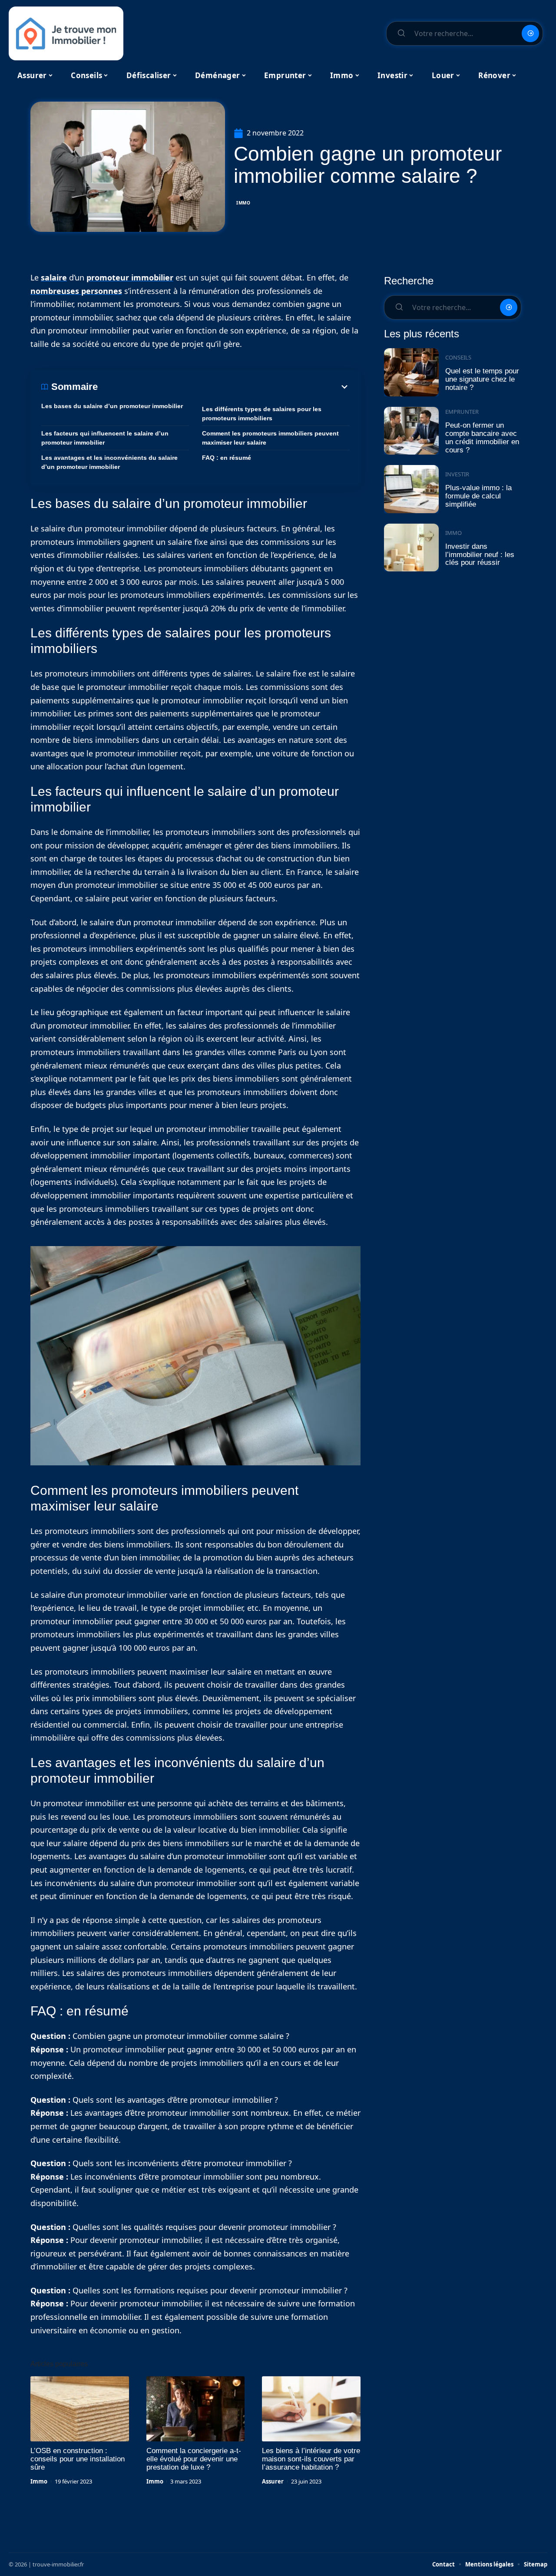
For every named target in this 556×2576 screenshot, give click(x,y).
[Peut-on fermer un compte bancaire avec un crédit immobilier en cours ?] (411, 431)
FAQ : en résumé (227, 458)
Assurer (273, 2481)
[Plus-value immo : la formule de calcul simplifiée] (411, 489)
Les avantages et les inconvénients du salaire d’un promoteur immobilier (109, 462)
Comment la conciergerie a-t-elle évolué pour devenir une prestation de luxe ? (194, 2459)
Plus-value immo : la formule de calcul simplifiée (478, 496)
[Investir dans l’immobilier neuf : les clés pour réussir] (411, 548)
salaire (54, 277)
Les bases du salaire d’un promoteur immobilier (112, 406)
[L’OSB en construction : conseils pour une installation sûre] (80, 2409)
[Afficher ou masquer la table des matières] (224, 387)
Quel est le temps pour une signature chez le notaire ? (482, 379)
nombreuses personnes (76, 291)
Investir (457, 474)
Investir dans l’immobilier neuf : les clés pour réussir (480, 554)
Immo (243, 203)
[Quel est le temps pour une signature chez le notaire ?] (411, 372)
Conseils (458, 357)
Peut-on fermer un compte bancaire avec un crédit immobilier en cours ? (482, 437)
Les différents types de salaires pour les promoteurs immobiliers (262, 414)
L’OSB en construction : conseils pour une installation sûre (78, 2459)
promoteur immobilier (130, 277)
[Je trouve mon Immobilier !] (66, 33)
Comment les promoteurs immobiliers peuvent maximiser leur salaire (270, 438)
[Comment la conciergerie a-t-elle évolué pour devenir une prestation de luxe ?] (196, 2409)
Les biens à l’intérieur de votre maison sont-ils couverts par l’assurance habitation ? (311, 2459)
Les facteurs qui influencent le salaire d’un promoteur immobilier (105, 438)
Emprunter (462, 412)
